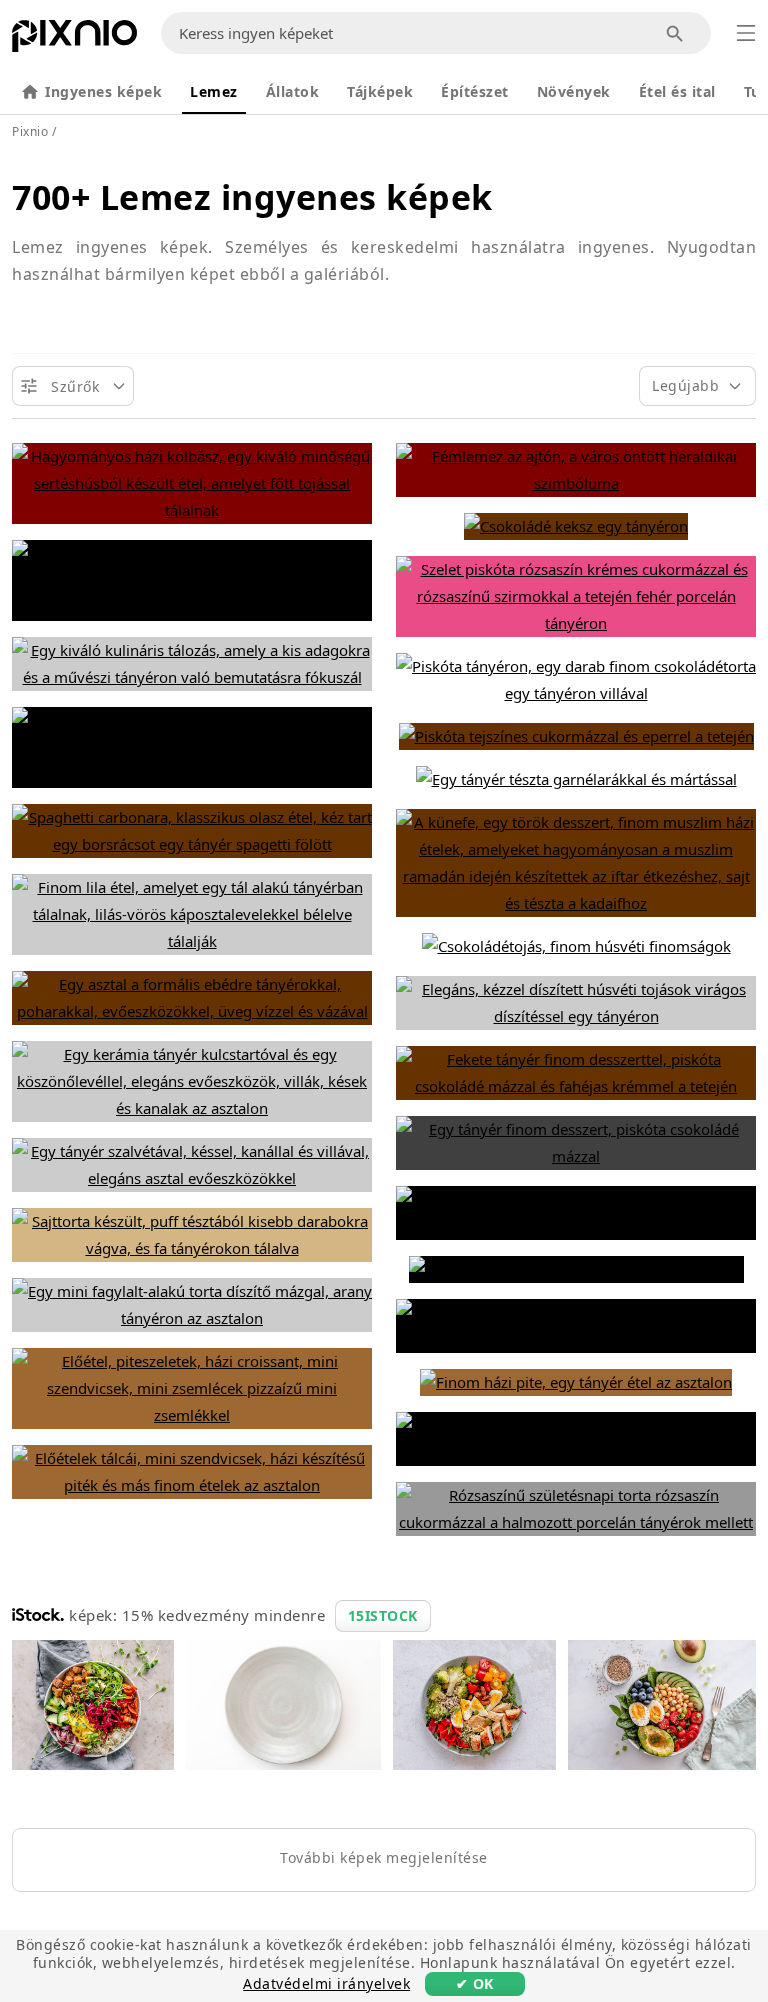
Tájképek (380, 91)
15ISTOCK (383, 1615)
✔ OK (475, 1983)
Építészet (475, 91)
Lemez (214, 91)
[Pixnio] (74, 40)
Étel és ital (677, 91)
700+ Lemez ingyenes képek (252, 197)
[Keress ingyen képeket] (675, 33)
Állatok (293, 91)
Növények (574, 91)
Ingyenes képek (103, 91)
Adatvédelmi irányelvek (326, 1983)
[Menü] (746, 33)
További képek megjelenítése (384, 1857)
